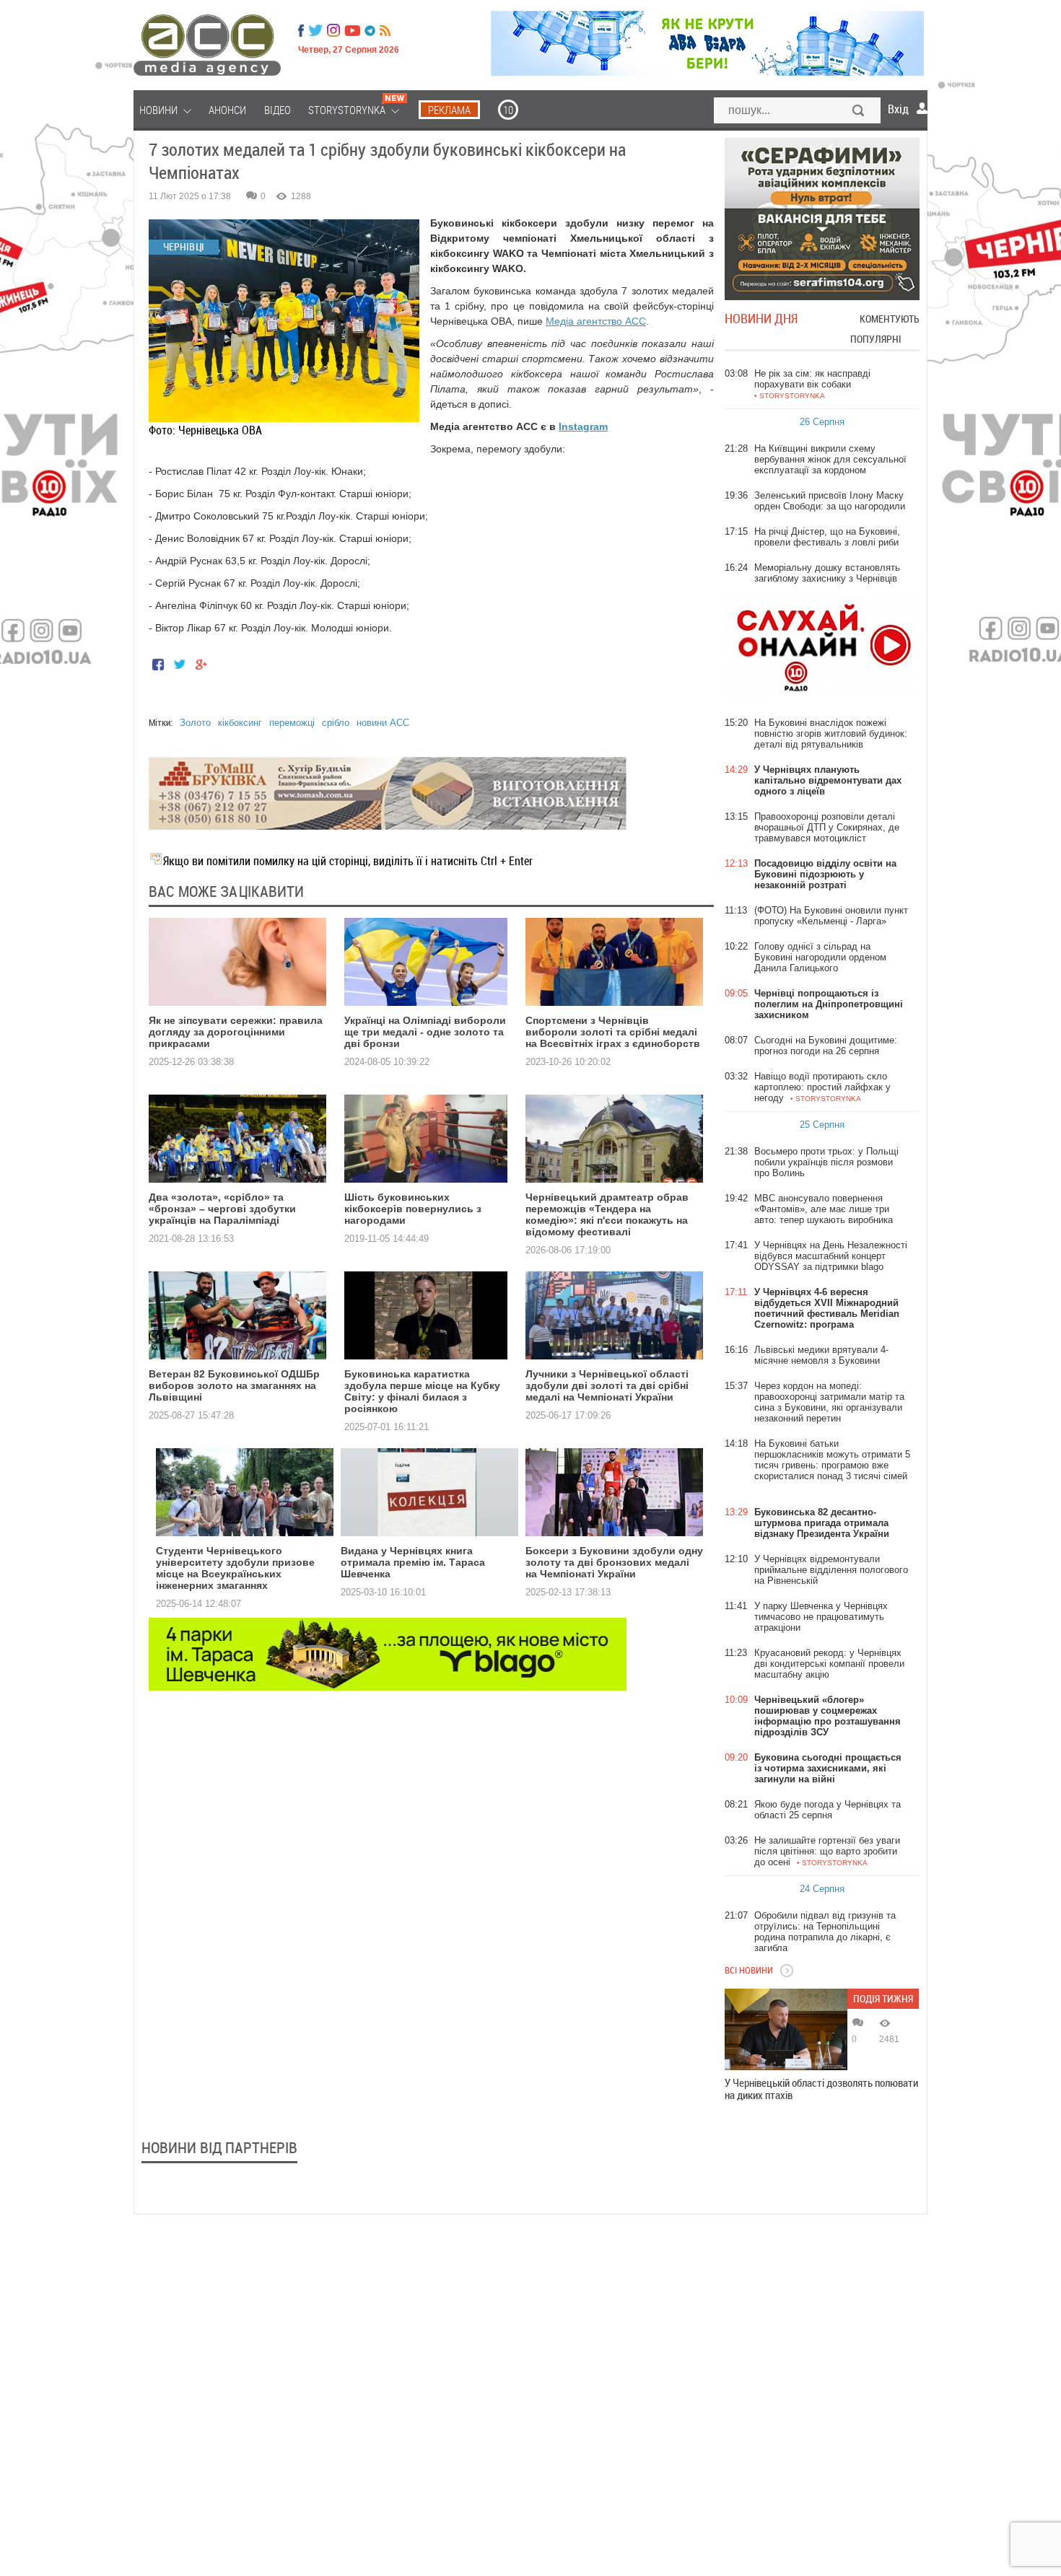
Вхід (898, 109)
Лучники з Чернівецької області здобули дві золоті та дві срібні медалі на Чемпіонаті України (607, 1385)
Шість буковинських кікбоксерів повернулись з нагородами (413, 1209)
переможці (292, 723)
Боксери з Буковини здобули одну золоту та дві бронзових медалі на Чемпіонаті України (614, 1562)
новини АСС (383, 723)
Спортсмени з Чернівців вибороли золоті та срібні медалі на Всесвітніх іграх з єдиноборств (613, 1032)
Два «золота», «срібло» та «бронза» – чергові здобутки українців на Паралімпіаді (222, 1209)
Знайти (859, 112)
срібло (336, 723)
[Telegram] (370, 30)
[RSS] (385, 30)
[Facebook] (301, 30)
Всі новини (749, 1970)
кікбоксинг (240, 723)
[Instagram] (335, 30)
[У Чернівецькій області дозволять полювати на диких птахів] (786, 2029)
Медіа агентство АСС (596, 321)
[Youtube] (352, 30)
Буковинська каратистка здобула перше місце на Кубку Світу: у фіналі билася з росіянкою (422, 1391)
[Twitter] (315, 30)
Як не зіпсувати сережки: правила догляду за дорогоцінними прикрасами (236, 1032)
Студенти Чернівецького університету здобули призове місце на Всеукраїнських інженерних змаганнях (235, 1568)
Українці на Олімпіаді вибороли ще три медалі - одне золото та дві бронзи (425, 1032)
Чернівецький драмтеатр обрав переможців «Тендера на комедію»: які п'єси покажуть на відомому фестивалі (607, 1214)
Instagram (583, 426)
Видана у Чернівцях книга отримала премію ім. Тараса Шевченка (413, 1562)
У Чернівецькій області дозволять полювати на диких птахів (821, 2089)
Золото (195, 723)
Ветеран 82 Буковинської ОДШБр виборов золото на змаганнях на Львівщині (234, 1385)
